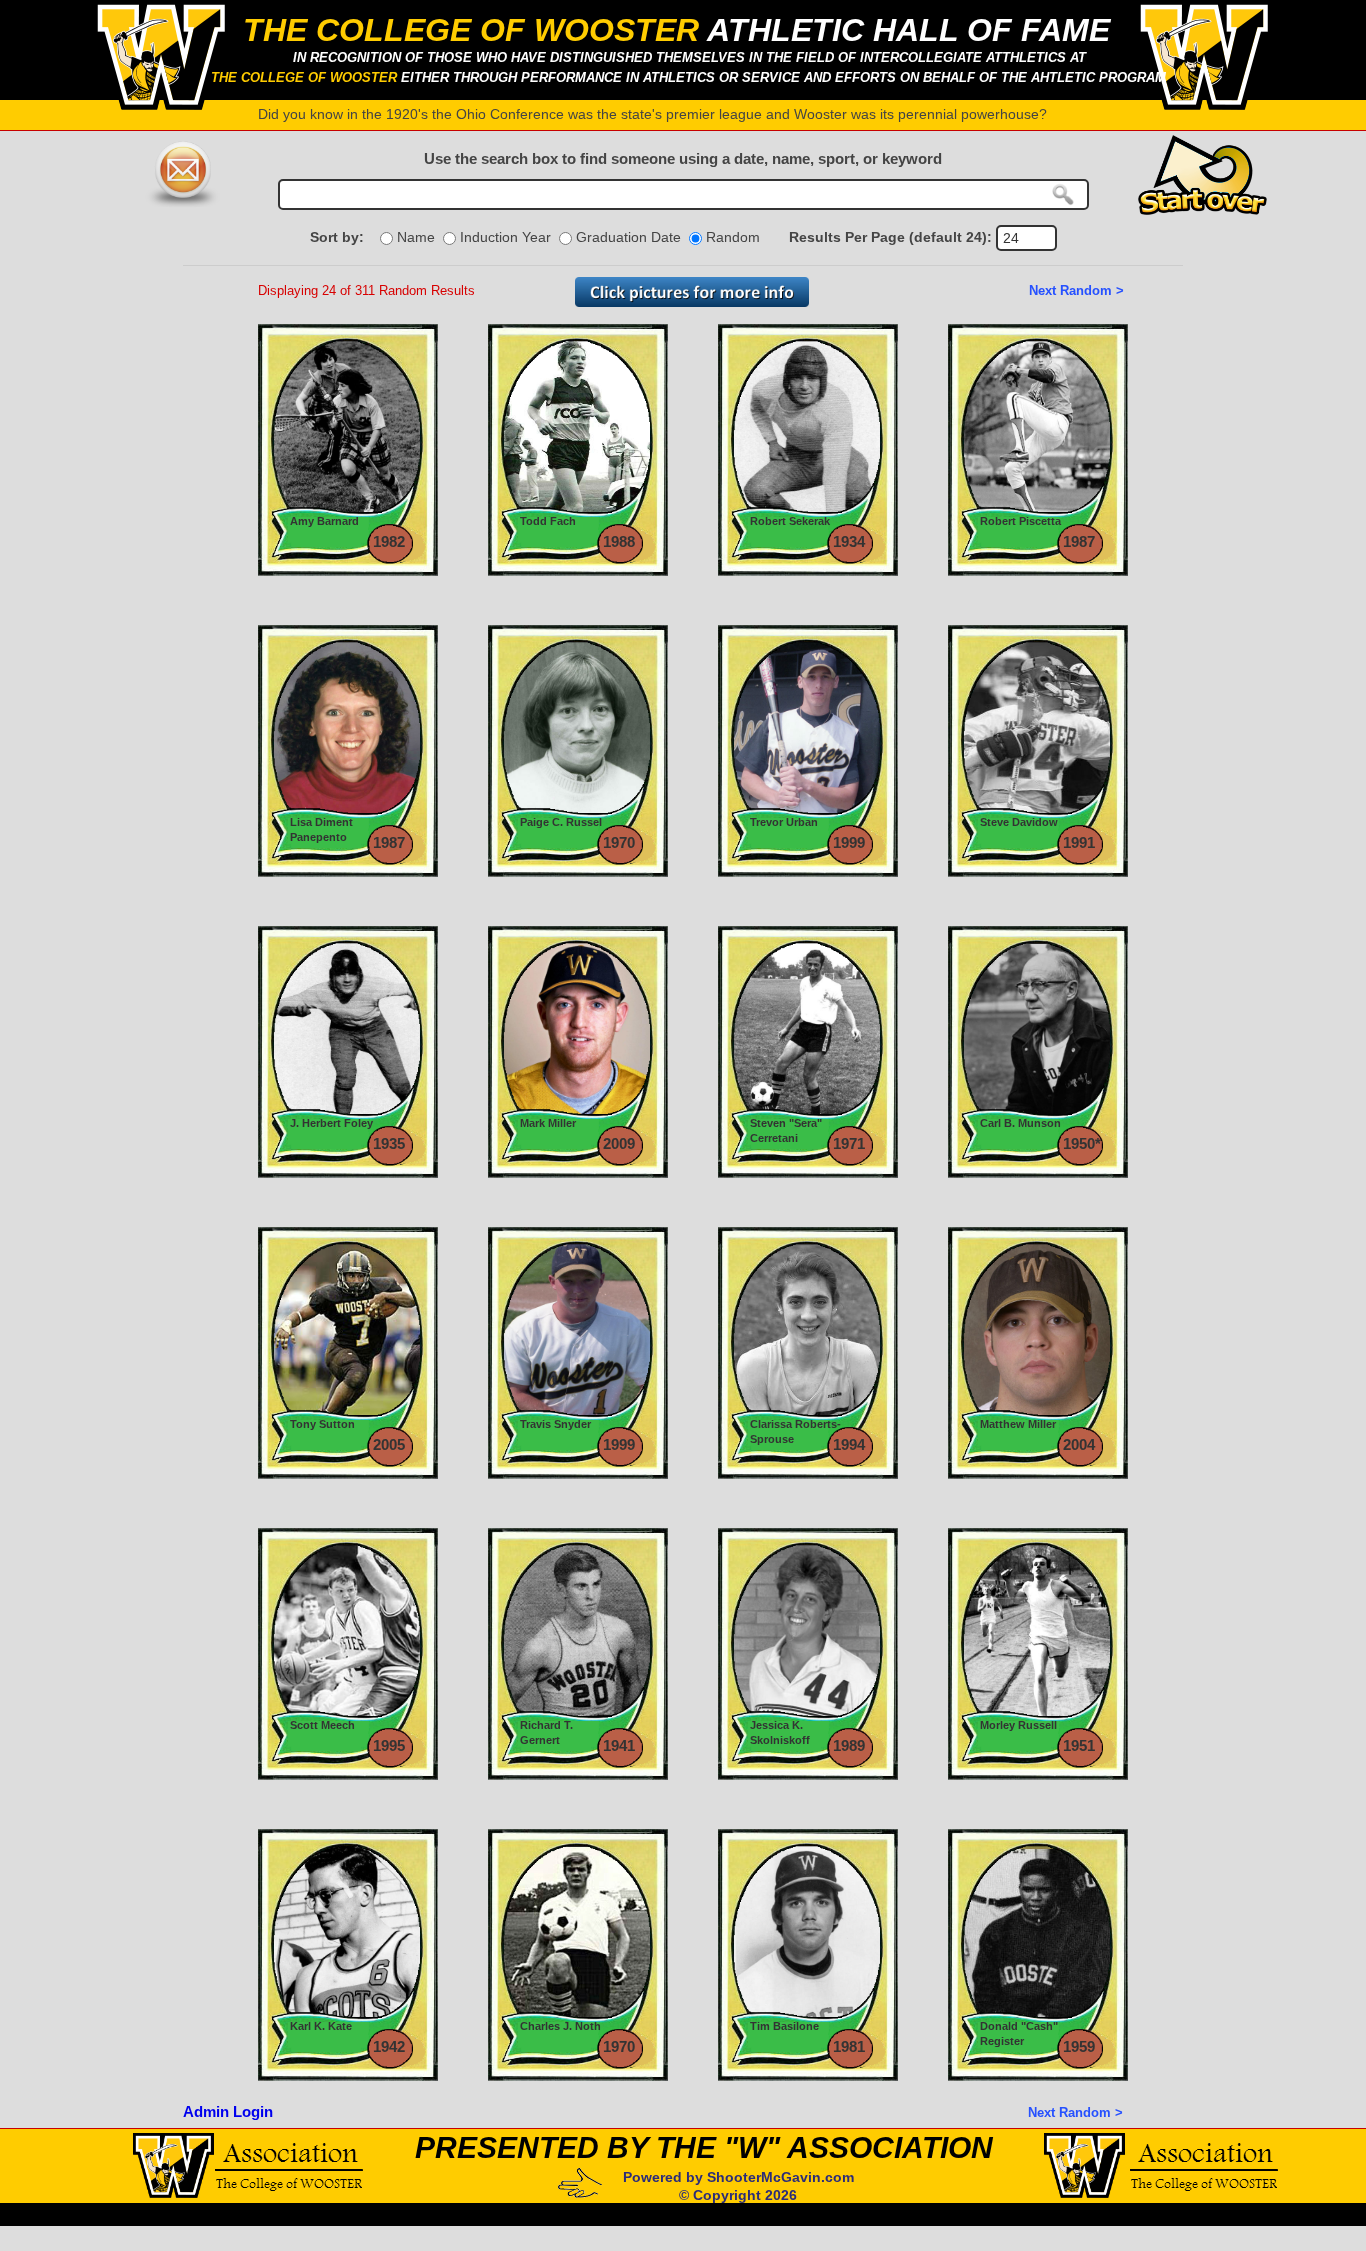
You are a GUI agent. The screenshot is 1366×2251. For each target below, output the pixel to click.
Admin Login (228, 2111)
